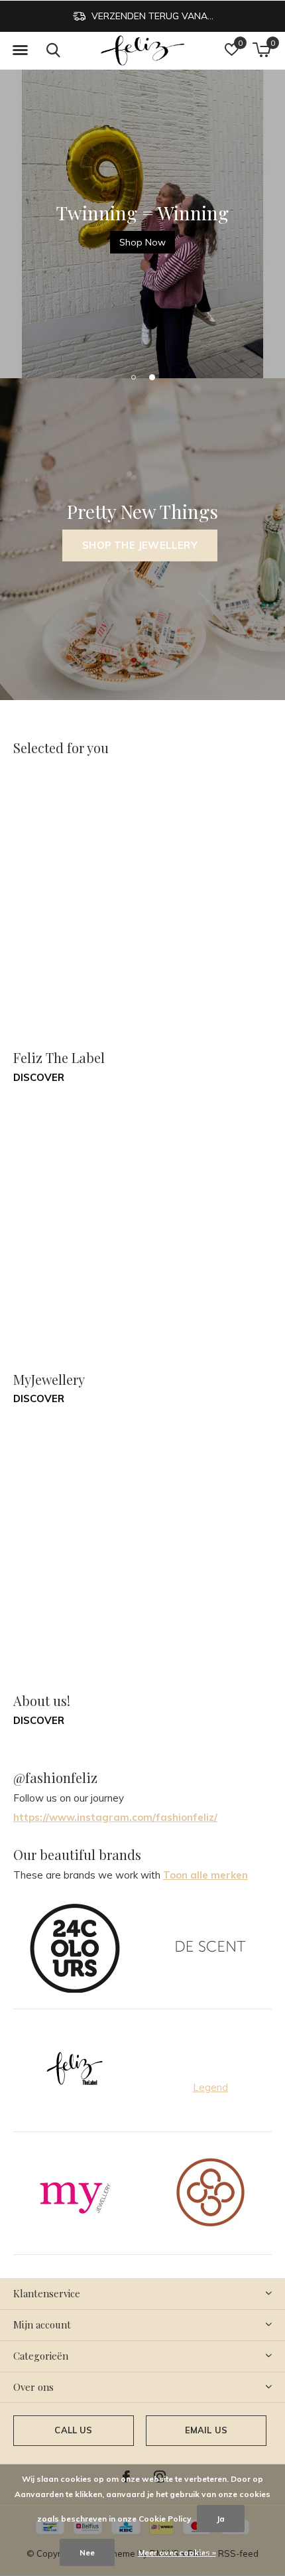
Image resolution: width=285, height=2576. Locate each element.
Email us (206, 2430)
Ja (221, 2519)
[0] (261, 50)
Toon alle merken (205, 1875)
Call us (73, 2430)
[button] (20, 50)
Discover (39, 1077)
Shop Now (142, 242)
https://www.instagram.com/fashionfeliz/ (115, 1817)
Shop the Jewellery (140, 545)
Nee (87, 2552)
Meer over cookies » (177, 2552)
